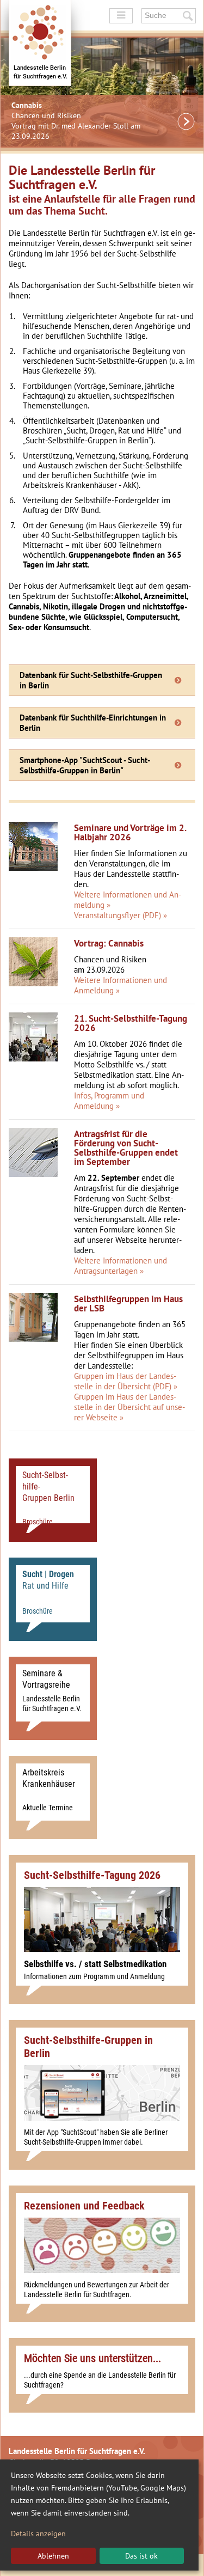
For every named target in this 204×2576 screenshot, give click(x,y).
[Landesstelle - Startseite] (40, 43)
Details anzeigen (38, 2534)
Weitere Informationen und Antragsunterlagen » (120, 1266)
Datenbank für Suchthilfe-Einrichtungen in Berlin (93, 723)
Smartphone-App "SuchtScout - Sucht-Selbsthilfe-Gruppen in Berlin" (85, 765)
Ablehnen (53, 2556)
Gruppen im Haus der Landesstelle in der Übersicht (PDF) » (126, 1381)
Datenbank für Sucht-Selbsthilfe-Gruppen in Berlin (91, 680)
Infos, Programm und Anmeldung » (109, 1101)
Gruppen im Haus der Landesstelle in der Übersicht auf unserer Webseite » (129, 1407)
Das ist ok (141, 2556)
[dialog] (99, 2515)
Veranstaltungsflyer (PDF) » (120, 915)
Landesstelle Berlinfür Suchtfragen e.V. (41, 72)
